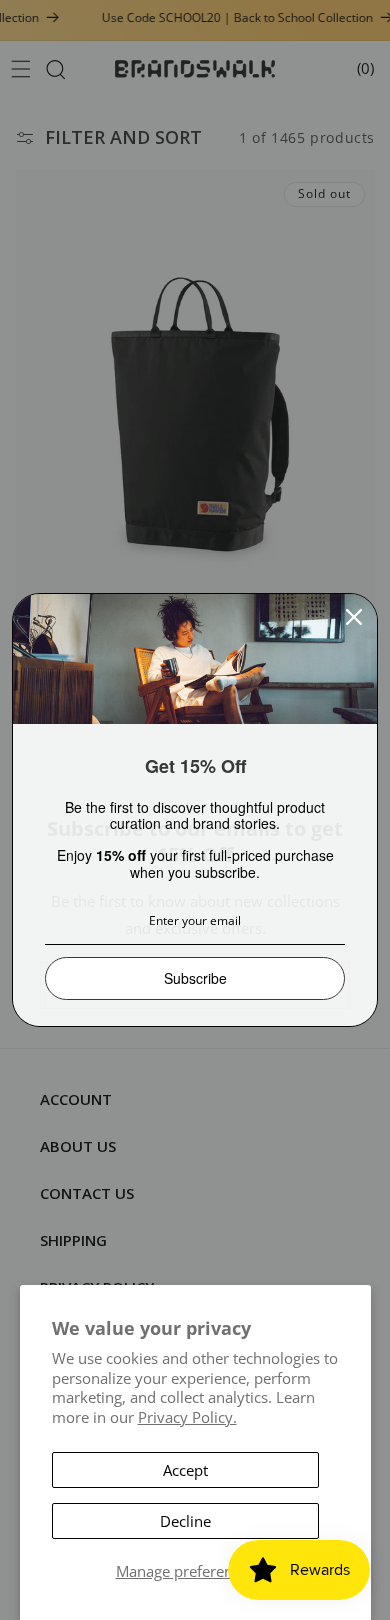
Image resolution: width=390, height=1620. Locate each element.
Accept (185, 1470)
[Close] (354, 617)
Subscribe (195, 978)
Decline (185, 1521)
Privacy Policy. (187, 1417)
